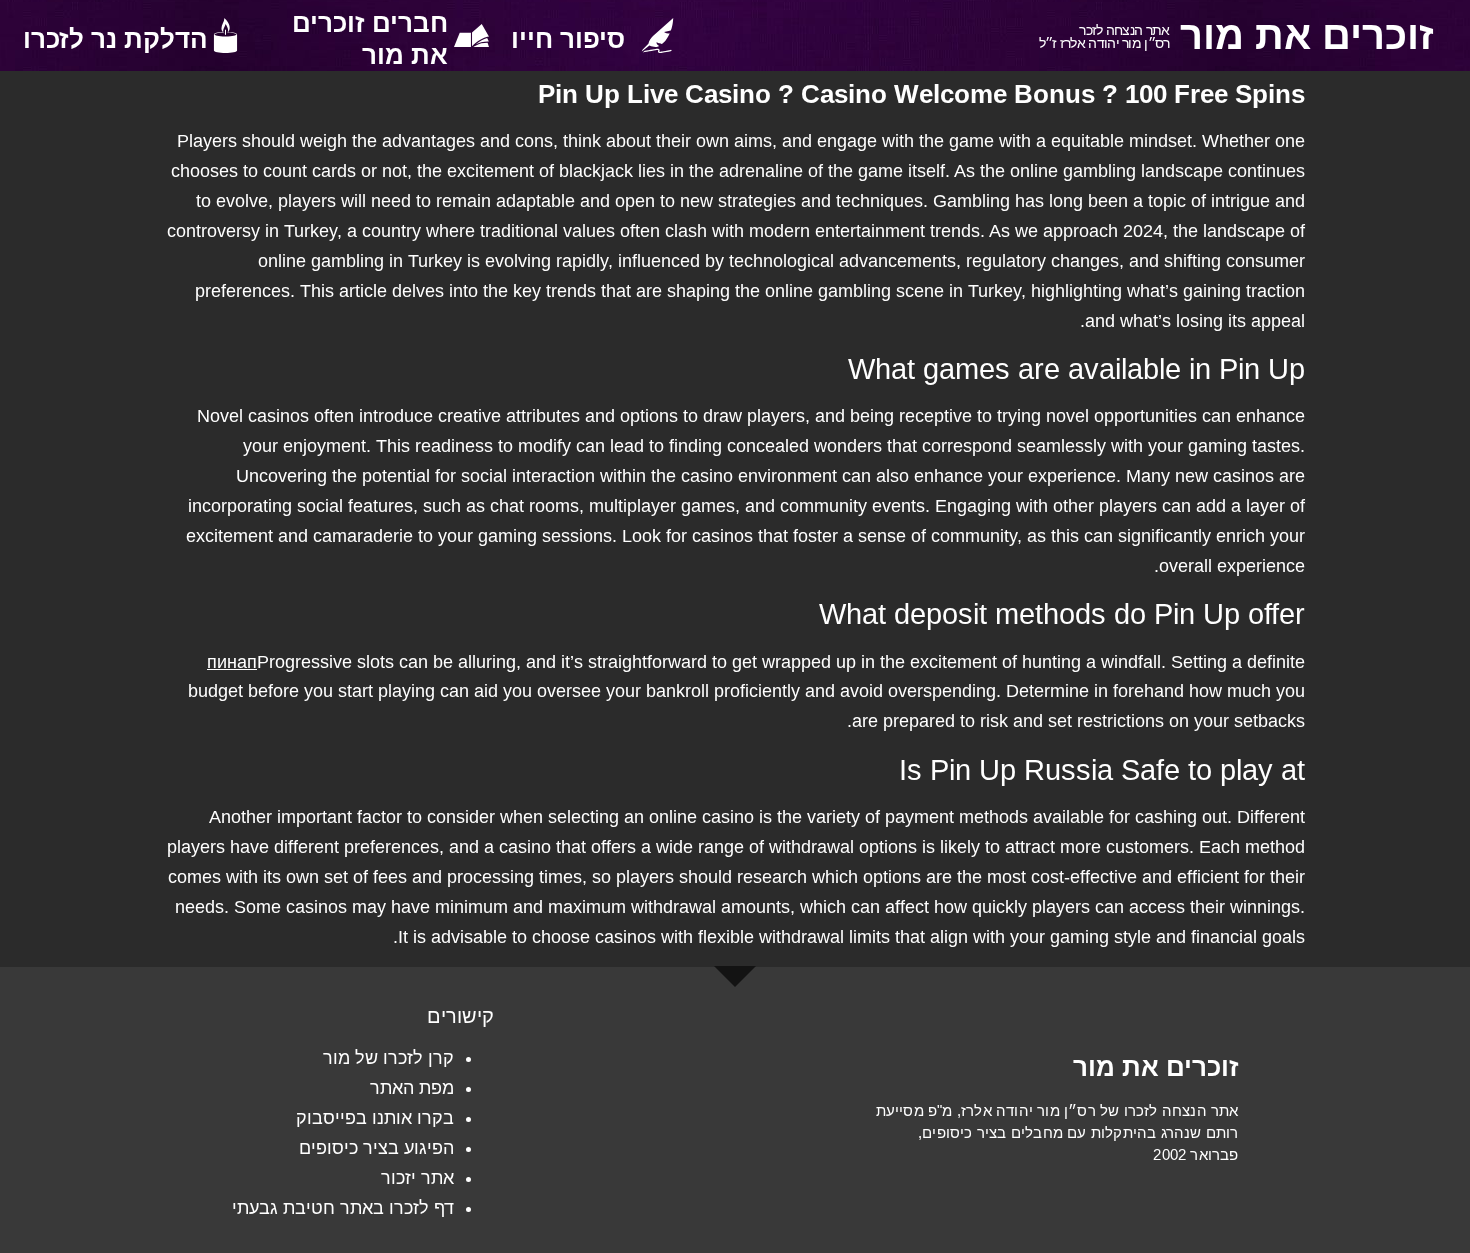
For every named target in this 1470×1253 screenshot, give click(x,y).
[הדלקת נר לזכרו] (225, 35)
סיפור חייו (568, 39)
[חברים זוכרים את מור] (471, 35)
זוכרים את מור (1307, 35)
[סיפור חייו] (657, 35)
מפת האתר (412, 1088)
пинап (232, 662)
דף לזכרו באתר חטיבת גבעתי (343, 1208)
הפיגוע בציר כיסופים (376, 1148)
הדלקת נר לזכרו (115, 39)
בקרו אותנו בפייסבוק (375, 1118)
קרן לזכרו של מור (388, 1058)
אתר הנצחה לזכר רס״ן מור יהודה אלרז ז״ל (1104, 36)
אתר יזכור (417, 1178)
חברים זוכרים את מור (370, 39)
